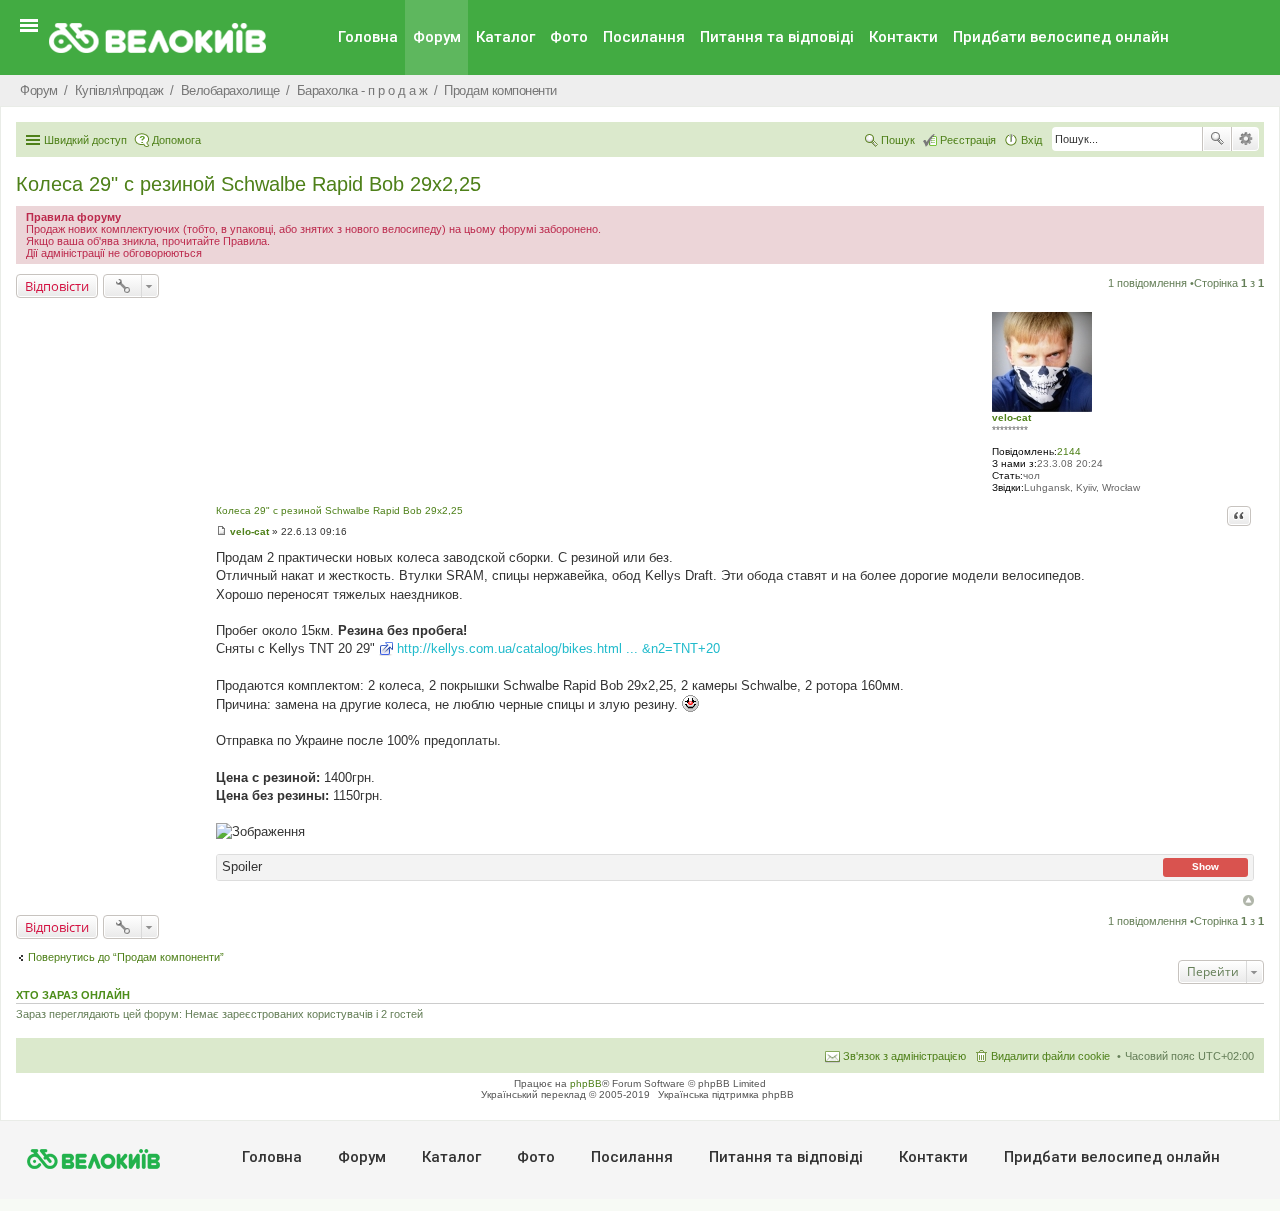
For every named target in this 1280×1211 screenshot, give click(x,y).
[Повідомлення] (221, 531)
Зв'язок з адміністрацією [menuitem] (904, 1056)
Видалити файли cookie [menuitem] (1050, 1056)
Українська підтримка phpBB (726, 1094)
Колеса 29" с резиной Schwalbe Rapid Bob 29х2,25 (248, 184)
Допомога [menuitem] (176, 140)
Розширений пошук (1245, 139)
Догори (1248, 900)
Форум (437, 37)
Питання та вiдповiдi (777, 37)
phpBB (586, 1083)
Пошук (1217, 139)
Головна (368, 37)
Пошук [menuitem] (898, 140)
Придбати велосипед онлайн (1061, 37)
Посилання (644, 37)
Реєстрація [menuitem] (968, 140)
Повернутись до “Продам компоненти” (126, 957)
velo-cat (1011, 417)
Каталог (505, 37)
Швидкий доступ (85, 140)
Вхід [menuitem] (1031, 140)
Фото (569, 37)
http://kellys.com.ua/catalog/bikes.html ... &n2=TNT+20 (558, 648)
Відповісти (57, 286)
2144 (1069, 451)
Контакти (903, 37)
